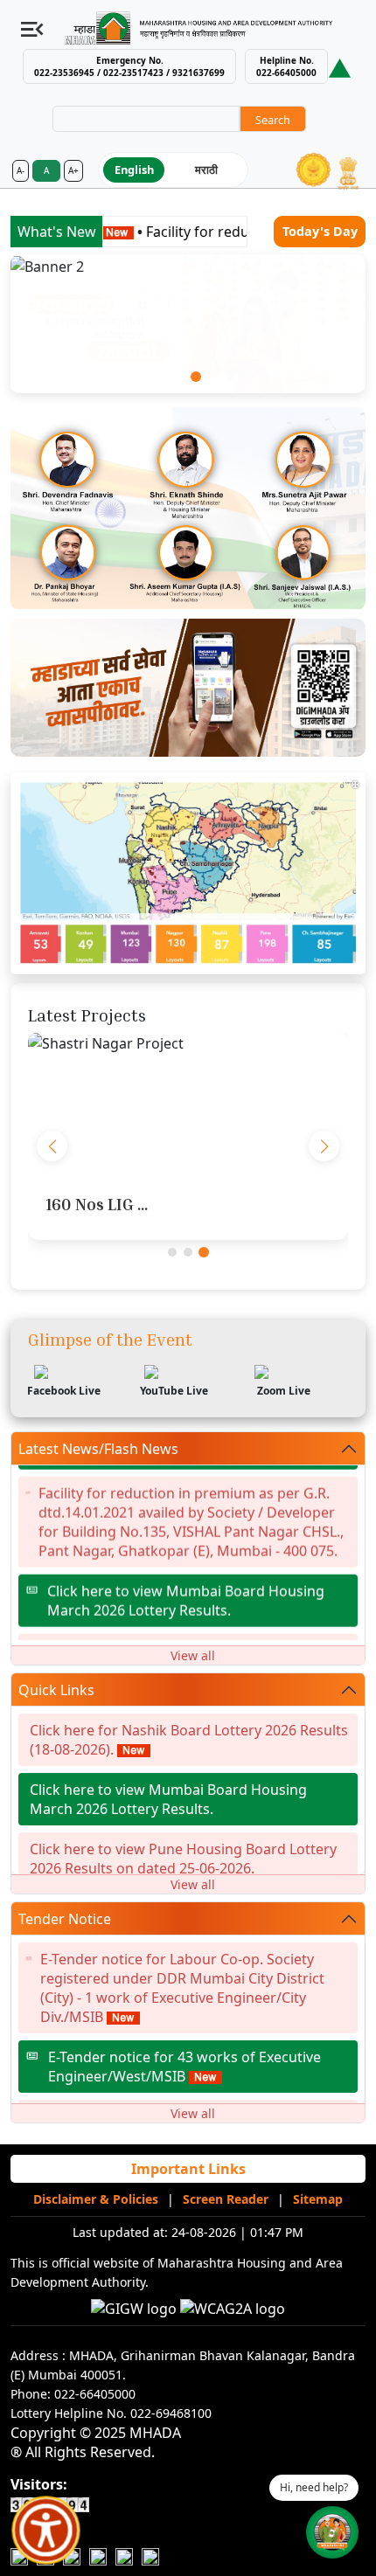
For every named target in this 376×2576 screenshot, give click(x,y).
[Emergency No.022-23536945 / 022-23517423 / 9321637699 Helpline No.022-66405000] (340, 67)
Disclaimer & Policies (96, 2199)
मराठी (206, 170)
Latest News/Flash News (98, 1449)
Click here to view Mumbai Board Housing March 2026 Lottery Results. (186, 1587)
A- (21, 170)
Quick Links (56, 1690)
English (134, 170)
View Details (188, 1104)
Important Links (188, 2169)
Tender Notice (65, 1919)
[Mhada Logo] (206, 28)
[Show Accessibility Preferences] (46, 2531)
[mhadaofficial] (98, 2556)
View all (193, 1655)
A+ (73, 170)
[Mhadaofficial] (124, 2556)
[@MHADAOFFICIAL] (150, 2556)
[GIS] (188, 872)
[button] (180, 377)
